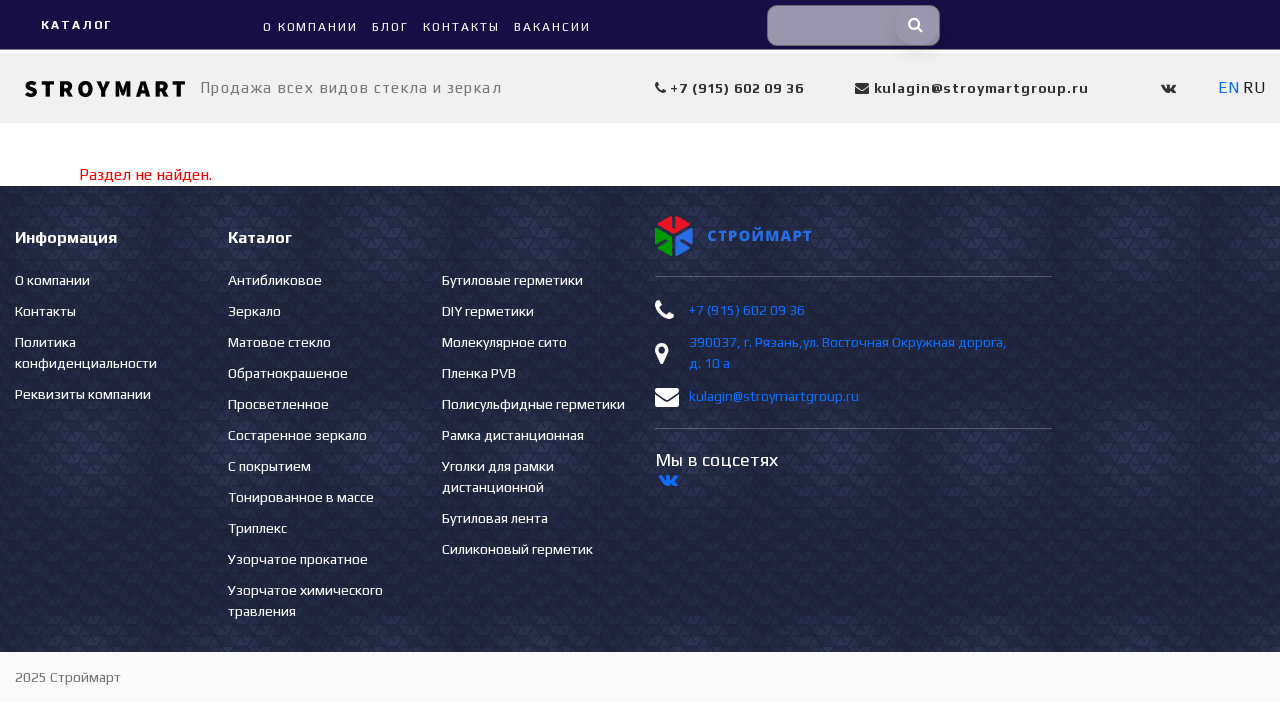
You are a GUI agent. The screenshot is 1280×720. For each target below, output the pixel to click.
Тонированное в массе (301, 497)
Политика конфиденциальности (86, 352)
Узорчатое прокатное (298, 559)
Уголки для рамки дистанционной (498, 476)
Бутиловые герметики (512, 280)
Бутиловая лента (495, 518)
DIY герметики (488, 311)
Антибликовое (275, 280)
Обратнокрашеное (288, 373)
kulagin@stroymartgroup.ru (774, 396)
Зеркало (254, 311)
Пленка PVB (479, 373)
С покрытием (269, 466)
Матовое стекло (279, 342)
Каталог (76, 25)
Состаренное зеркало (297, 435)
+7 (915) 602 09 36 (747, 310)
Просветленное (278, 404)
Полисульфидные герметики (533, 404)
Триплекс (257, 528)
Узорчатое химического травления (305, 600)
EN (1228, 87)
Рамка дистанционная (513, 435)
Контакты (45, 311)
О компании (52, 280)
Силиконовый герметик (517, 549)
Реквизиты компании (83, 394)
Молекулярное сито (504, 342)
